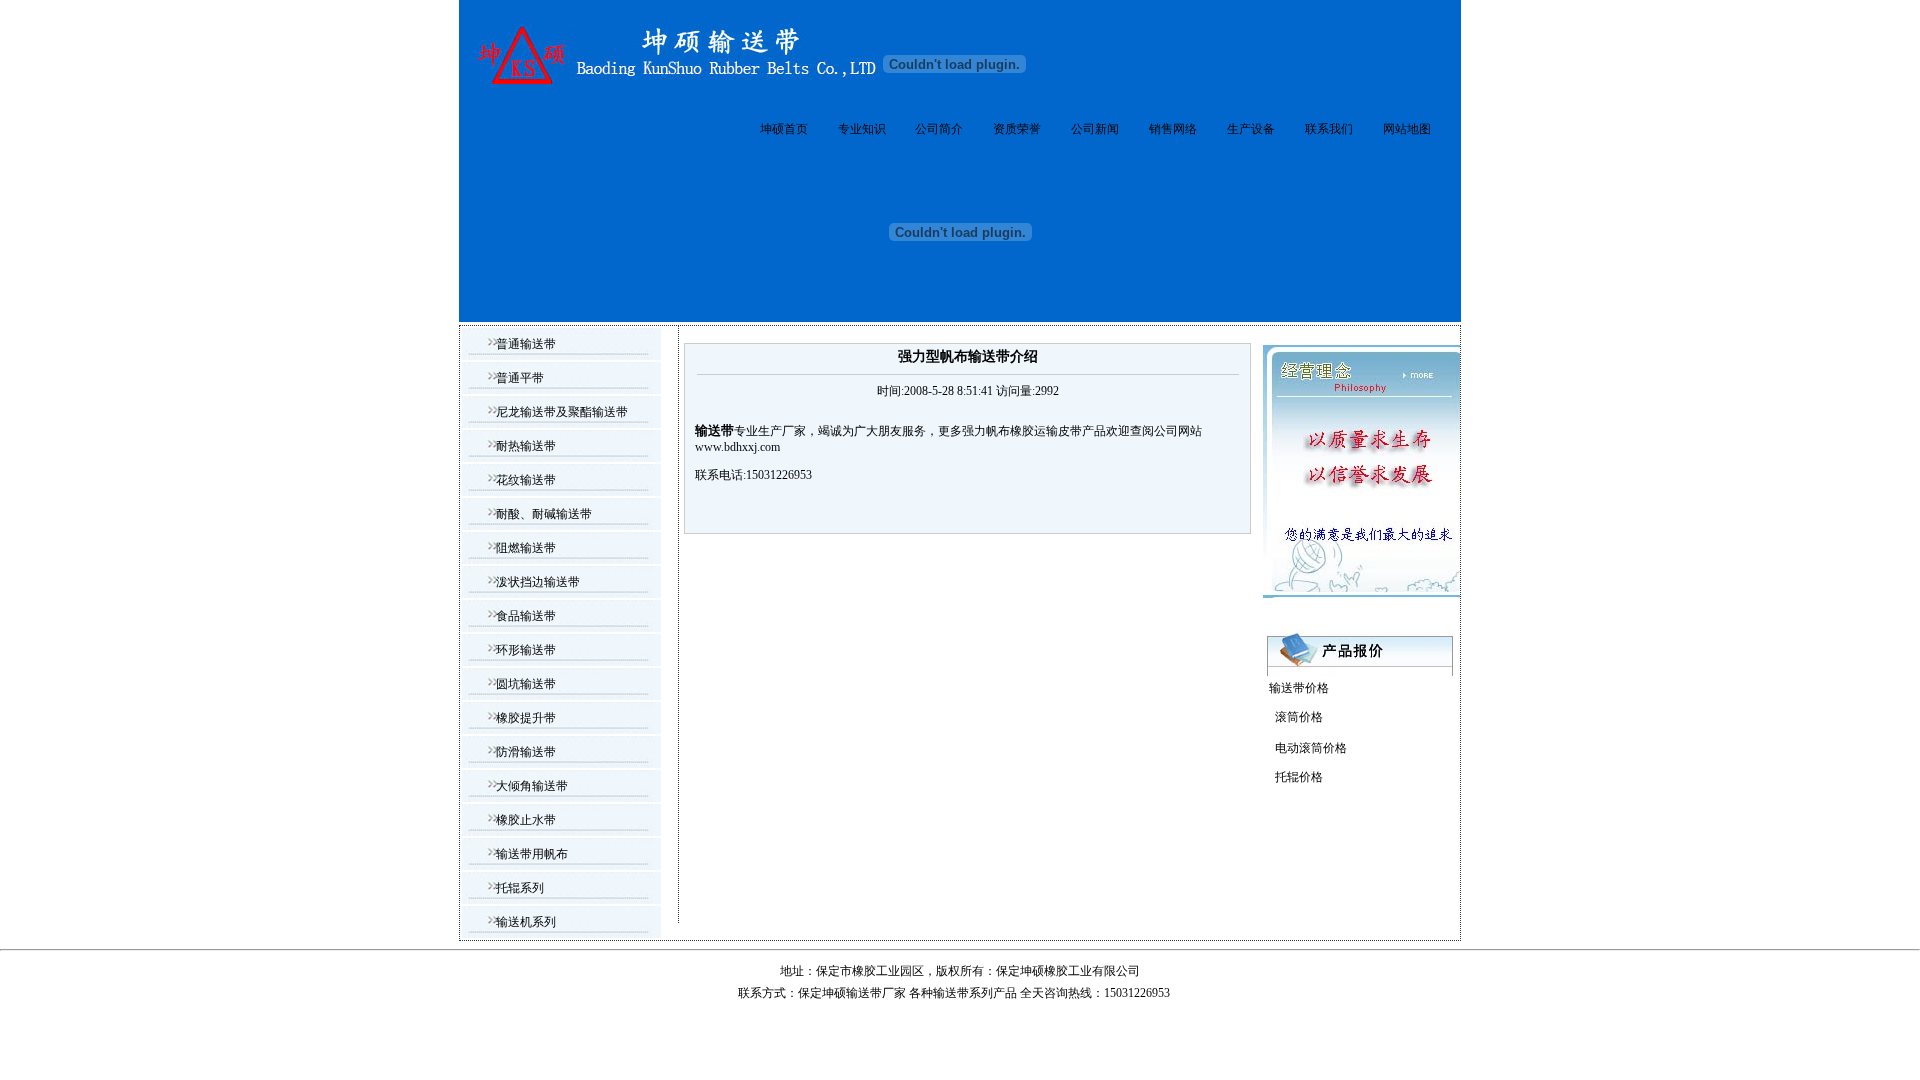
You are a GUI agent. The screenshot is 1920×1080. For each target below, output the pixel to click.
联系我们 (1329, 129)
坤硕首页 (784, 129)
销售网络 (1173, 129)
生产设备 (1251, 129)
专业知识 (862, 129)
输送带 (951, 993)
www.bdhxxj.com (737, 447)
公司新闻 (1095, 129)
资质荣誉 (1017, 129)
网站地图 (1407, 129)
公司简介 (939, 129)
